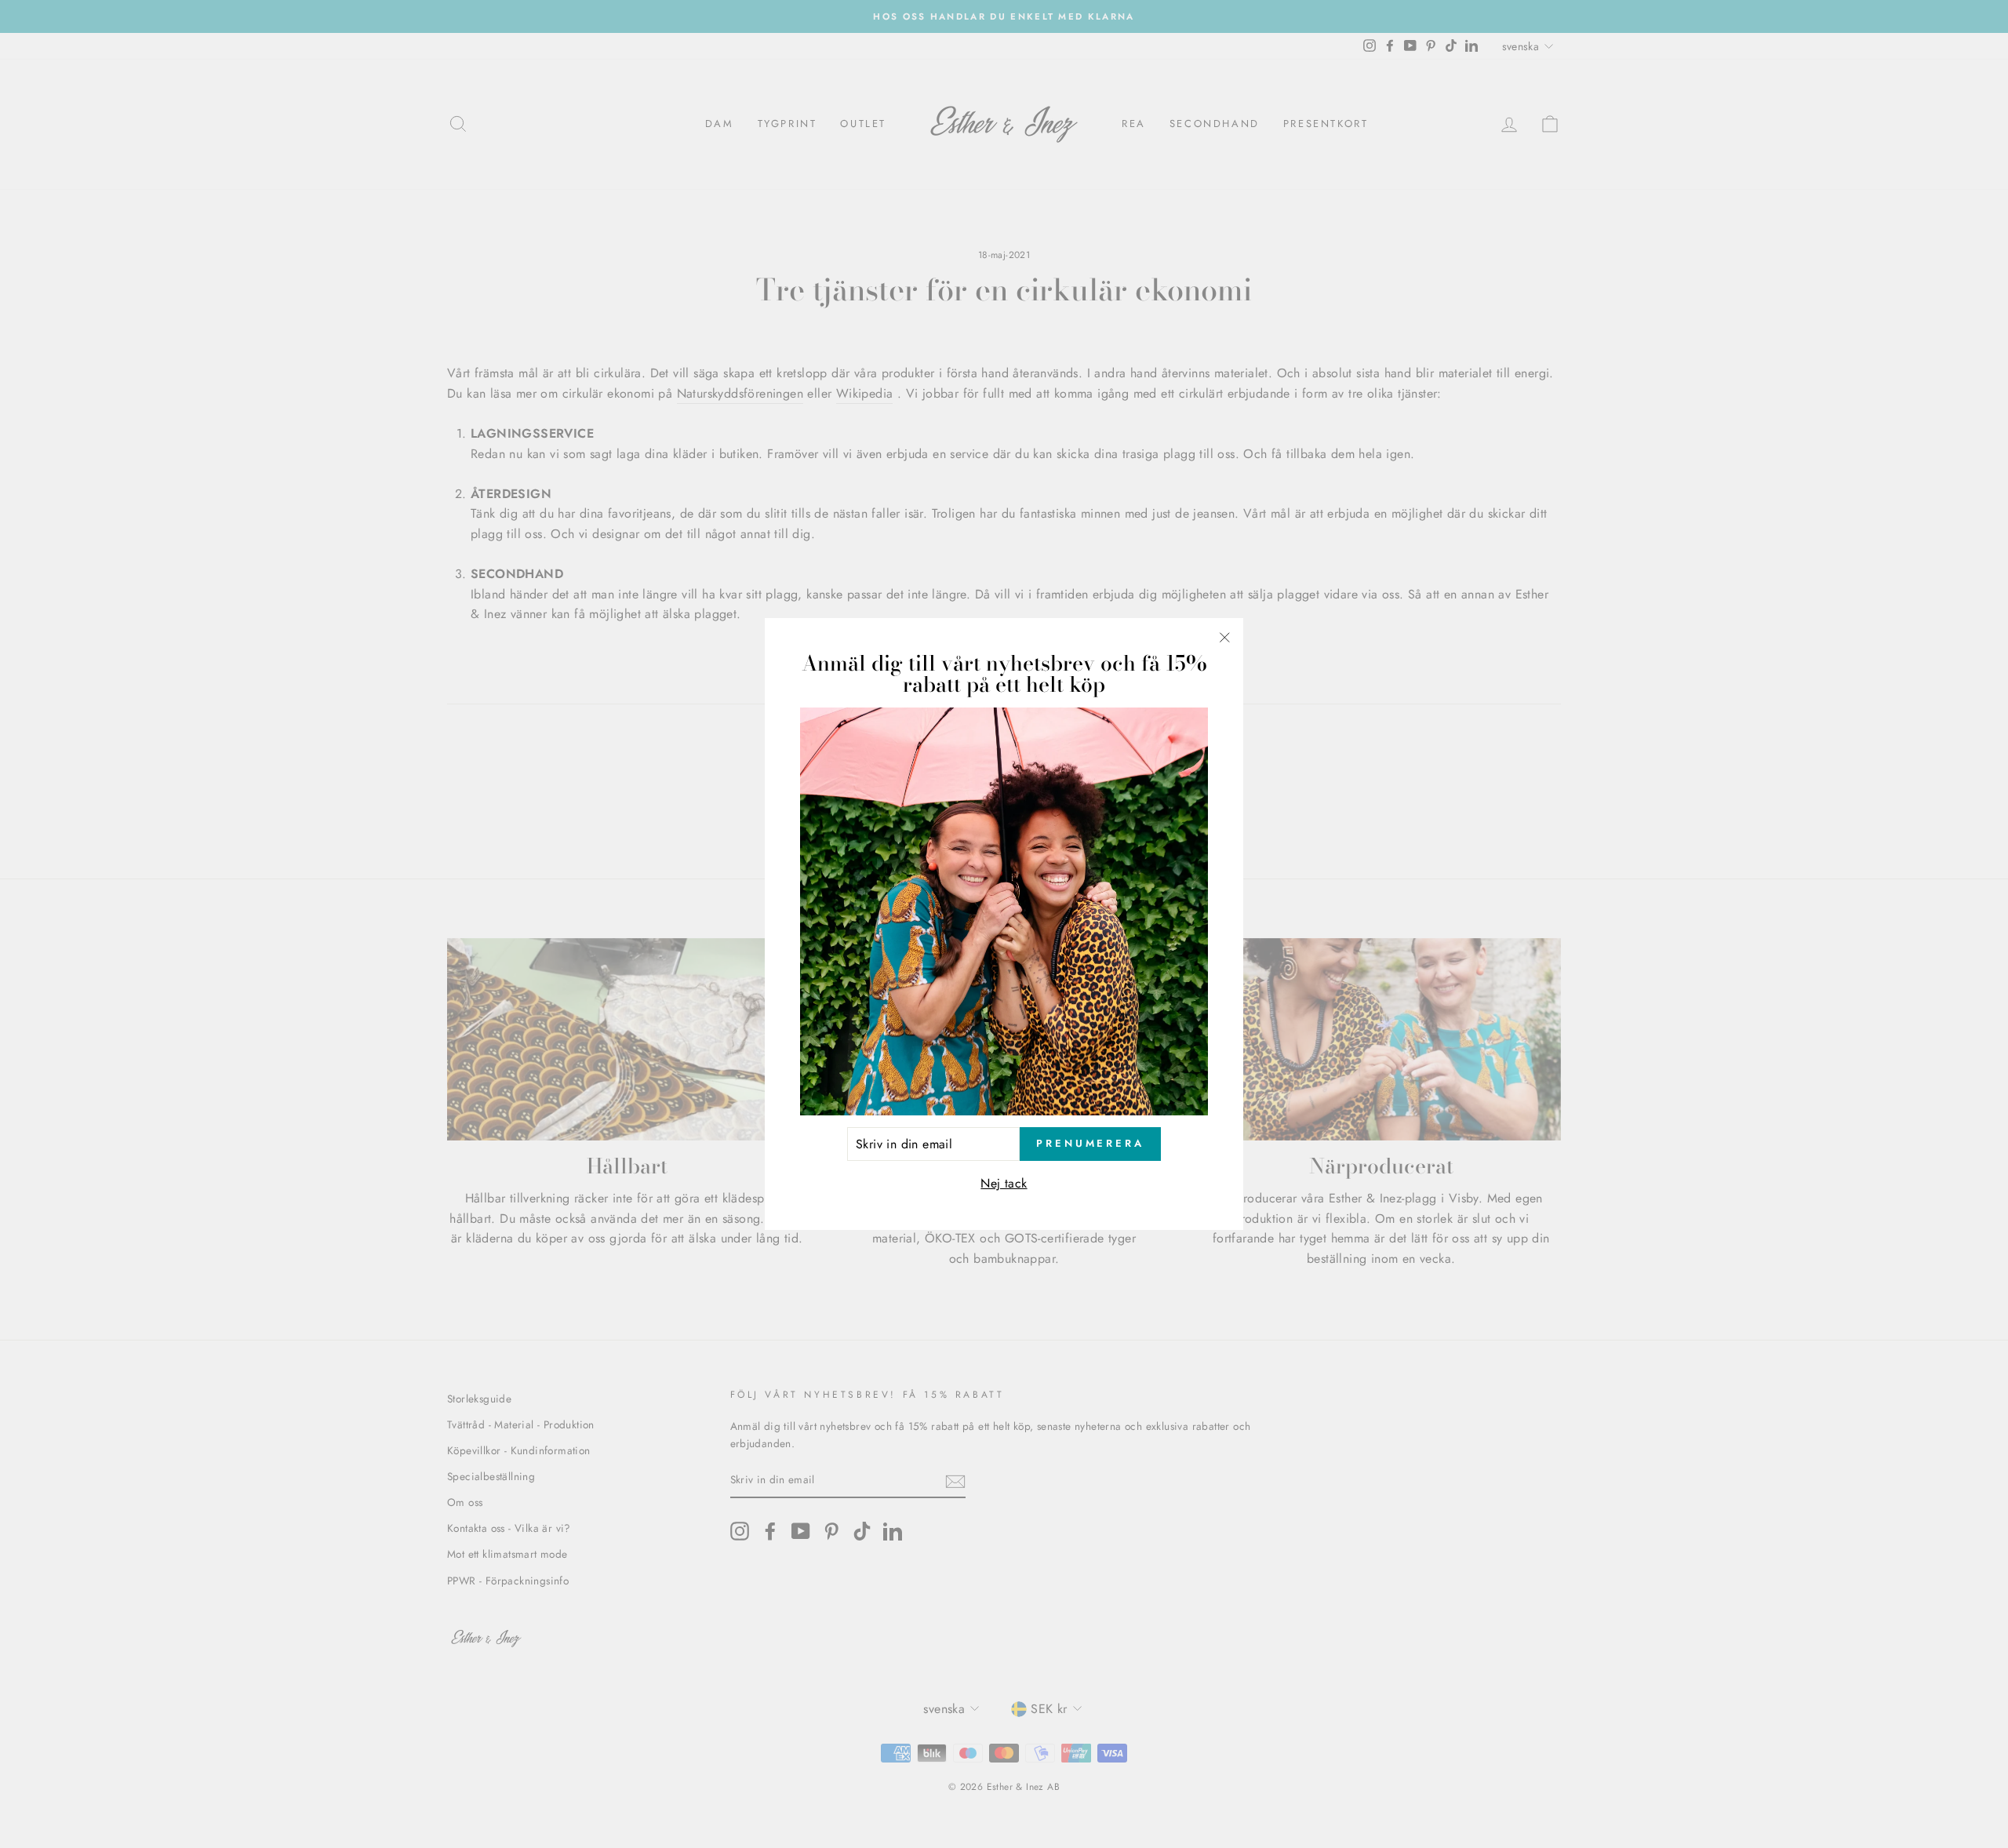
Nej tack (1004, 1183)
